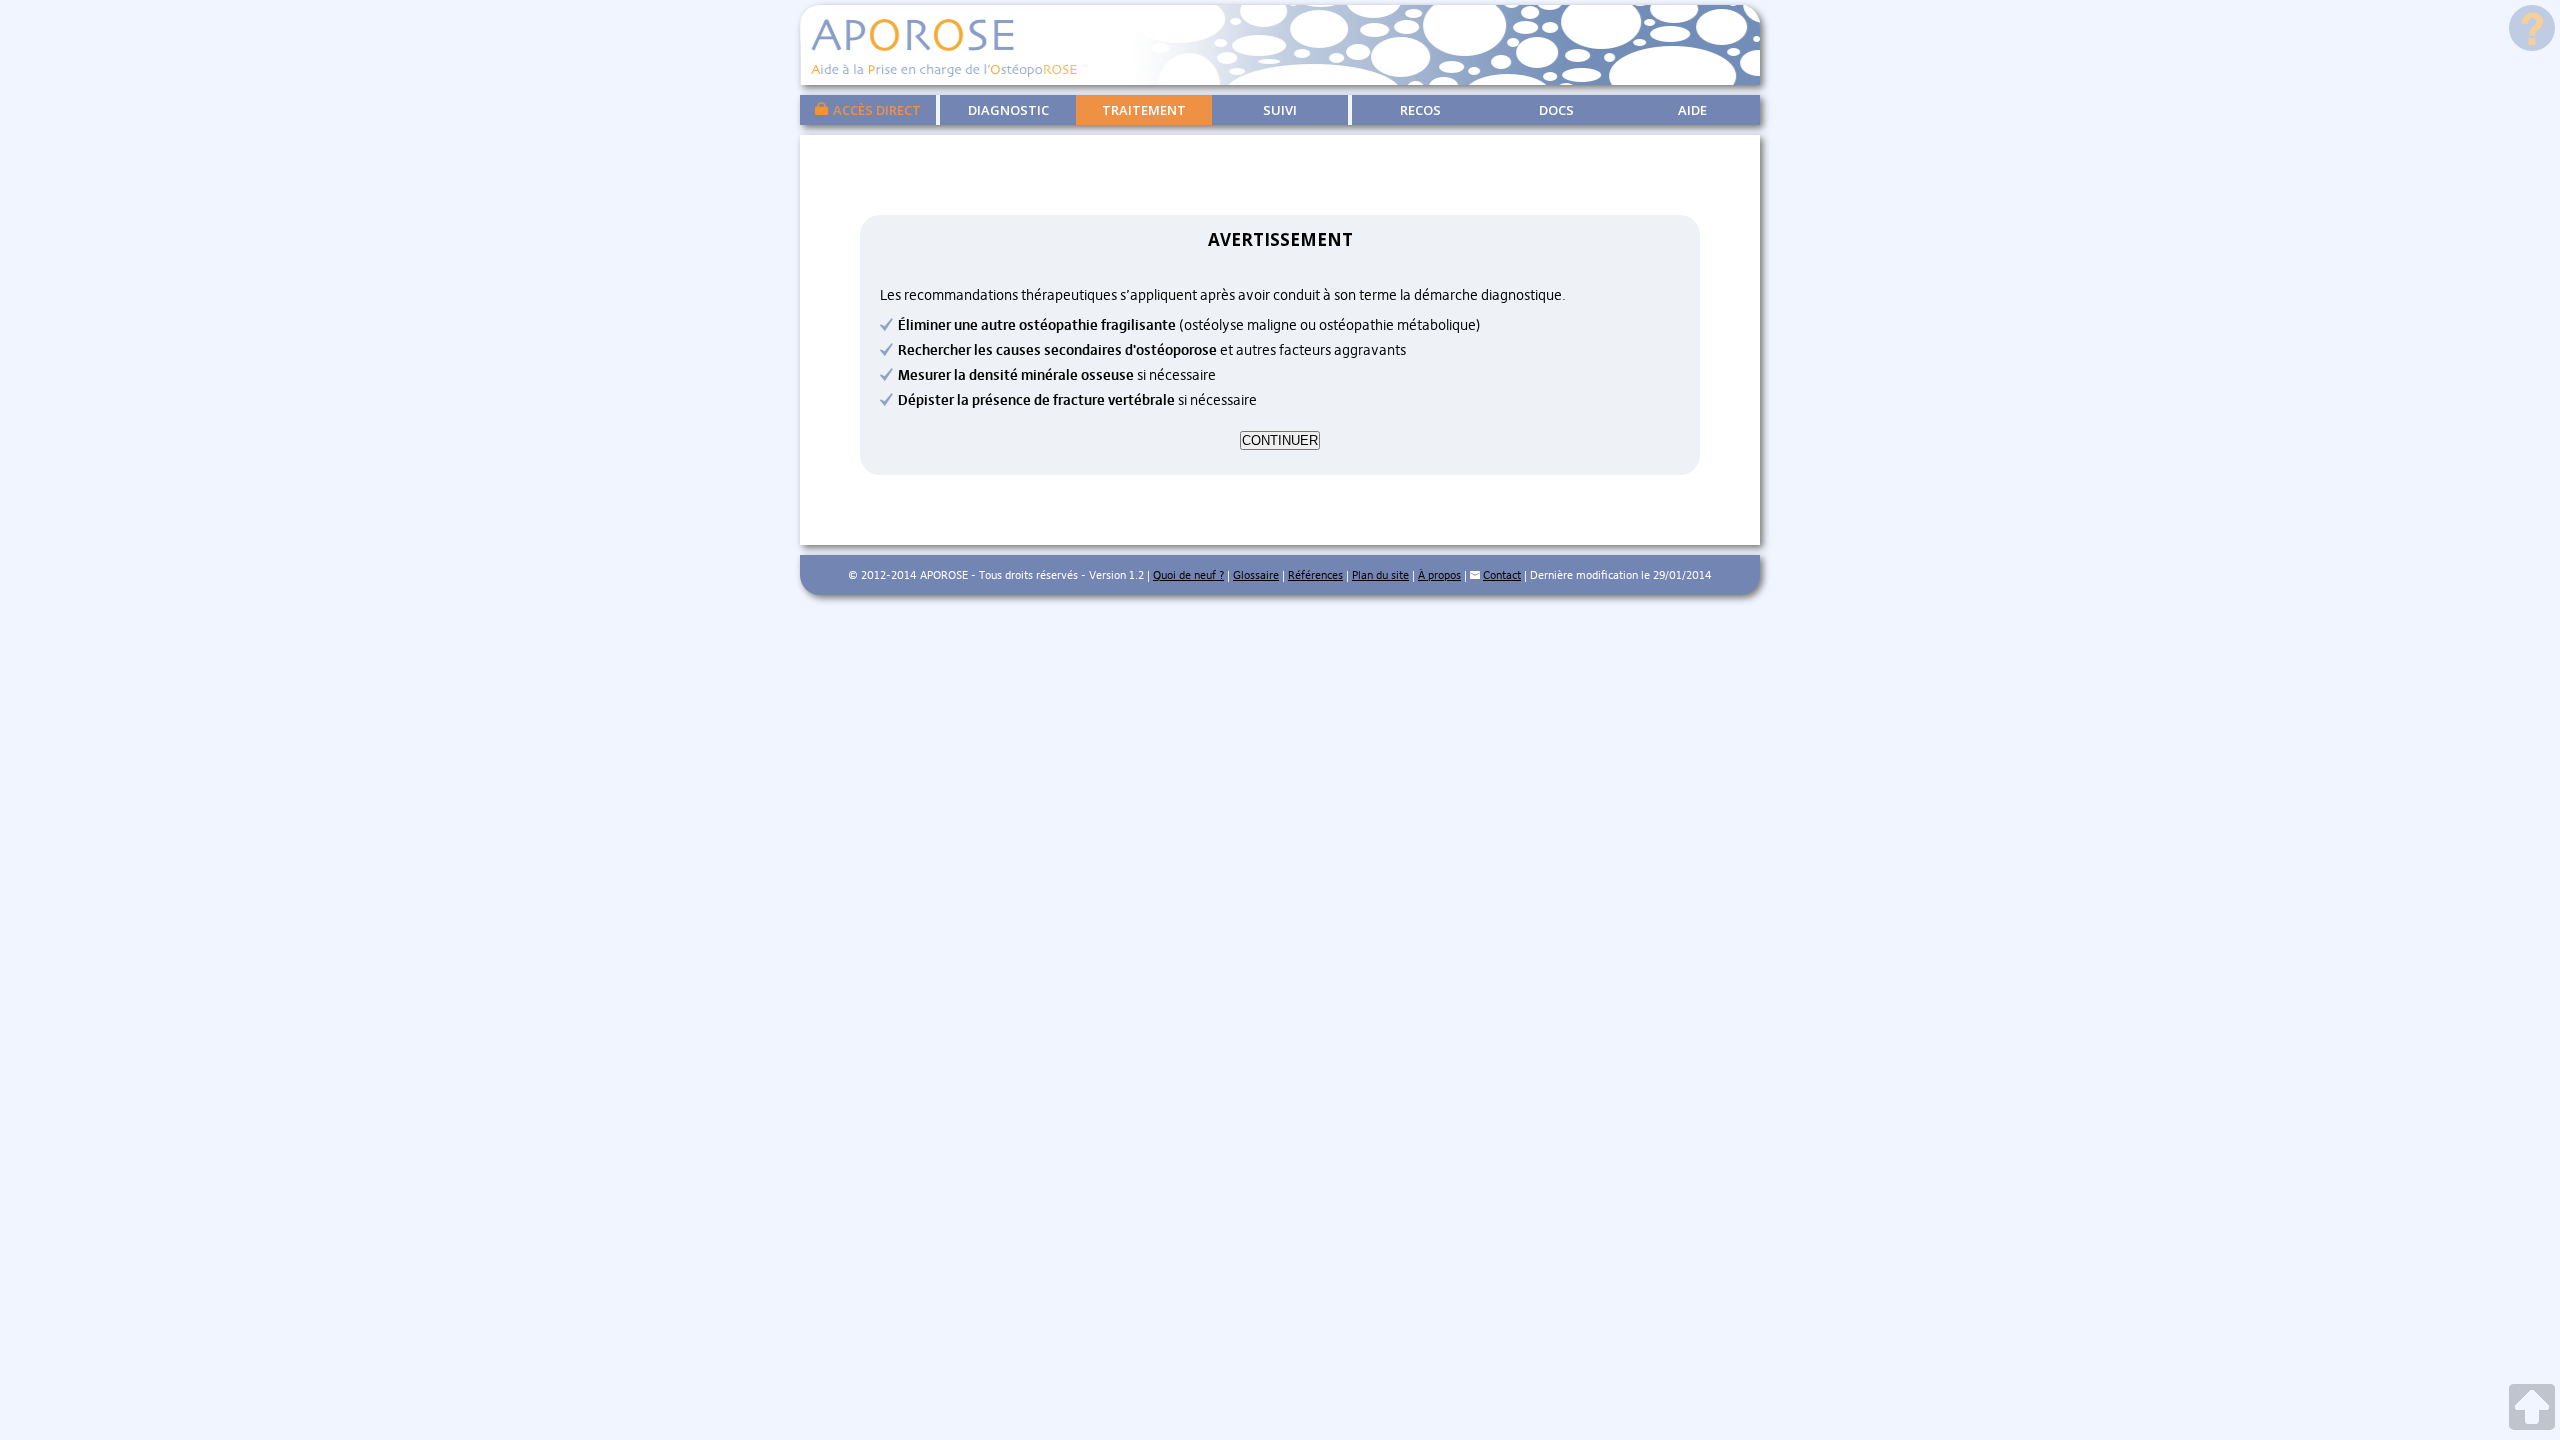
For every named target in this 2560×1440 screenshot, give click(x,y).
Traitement (1144, 110)
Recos (1420, 110)
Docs (1556, 110)
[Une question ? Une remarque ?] (2532, 30)
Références (1315, 575)
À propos (1439, 575)
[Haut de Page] (2532, 1409)
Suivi (1280, 110)
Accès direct (877, 110)
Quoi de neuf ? (1188, 575)
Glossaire (1256, 575)
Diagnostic (1008, 110)
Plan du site (1380, 575)
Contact (1502, 575)
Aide (1692, 110)
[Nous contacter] (1475, 575)
